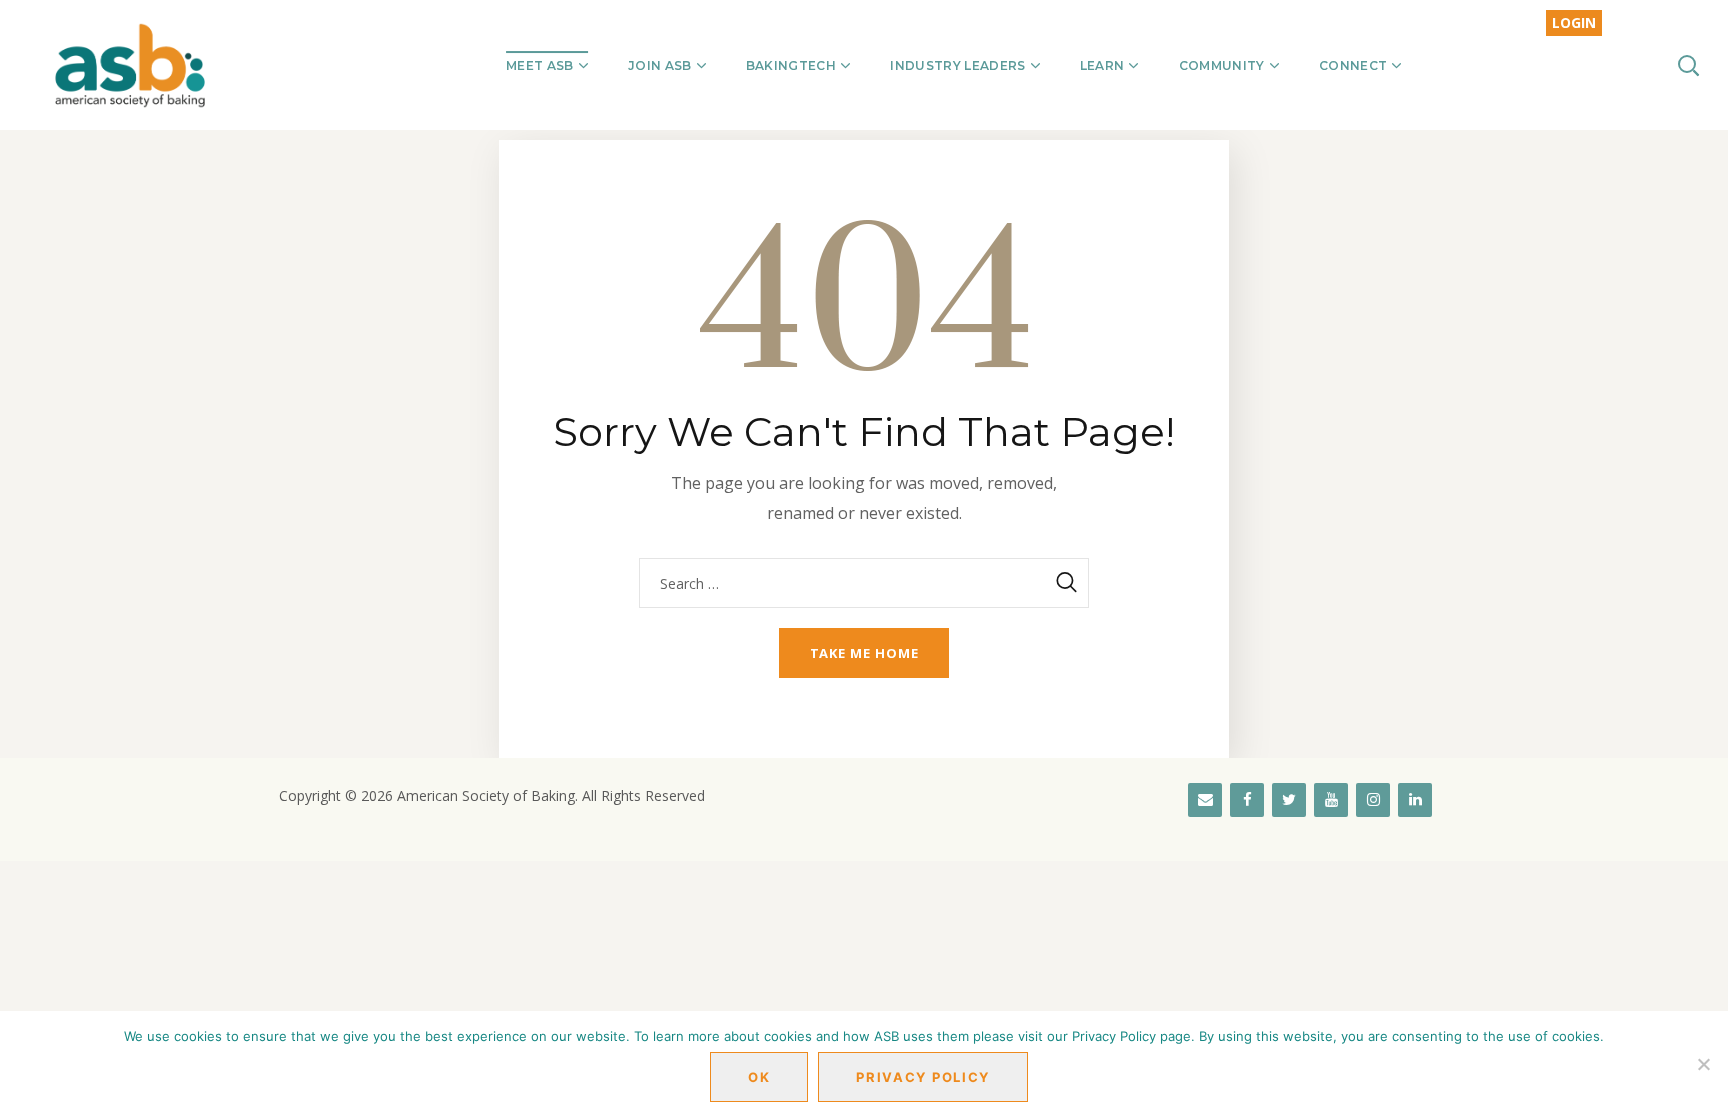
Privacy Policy (923, 1077)
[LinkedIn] (1415, 800)
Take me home (864, 653)
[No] (1703, 1064)
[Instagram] (1373, 800)
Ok (759, 1077)
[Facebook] (1247, 800)
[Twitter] (1289, 800)
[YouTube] (1331, 800)
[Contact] (1205, 800)
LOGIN (1574, 22)
